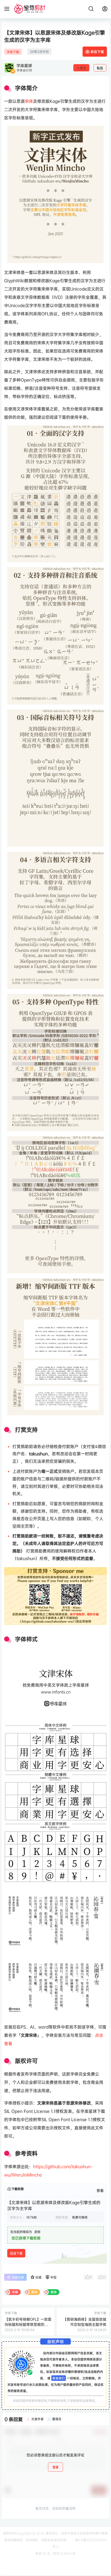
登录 (55, 2467)
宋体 (29, 101)
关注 (83, 68)
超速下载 (16, 2253)
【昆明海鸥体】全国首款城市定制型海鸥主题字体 (85, 2322)
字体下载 (13, 52)
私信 (100, 68)
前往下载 (97, 52)
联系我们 (59, 2378)
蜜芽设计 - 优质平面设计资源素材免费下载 (75, 2533)
